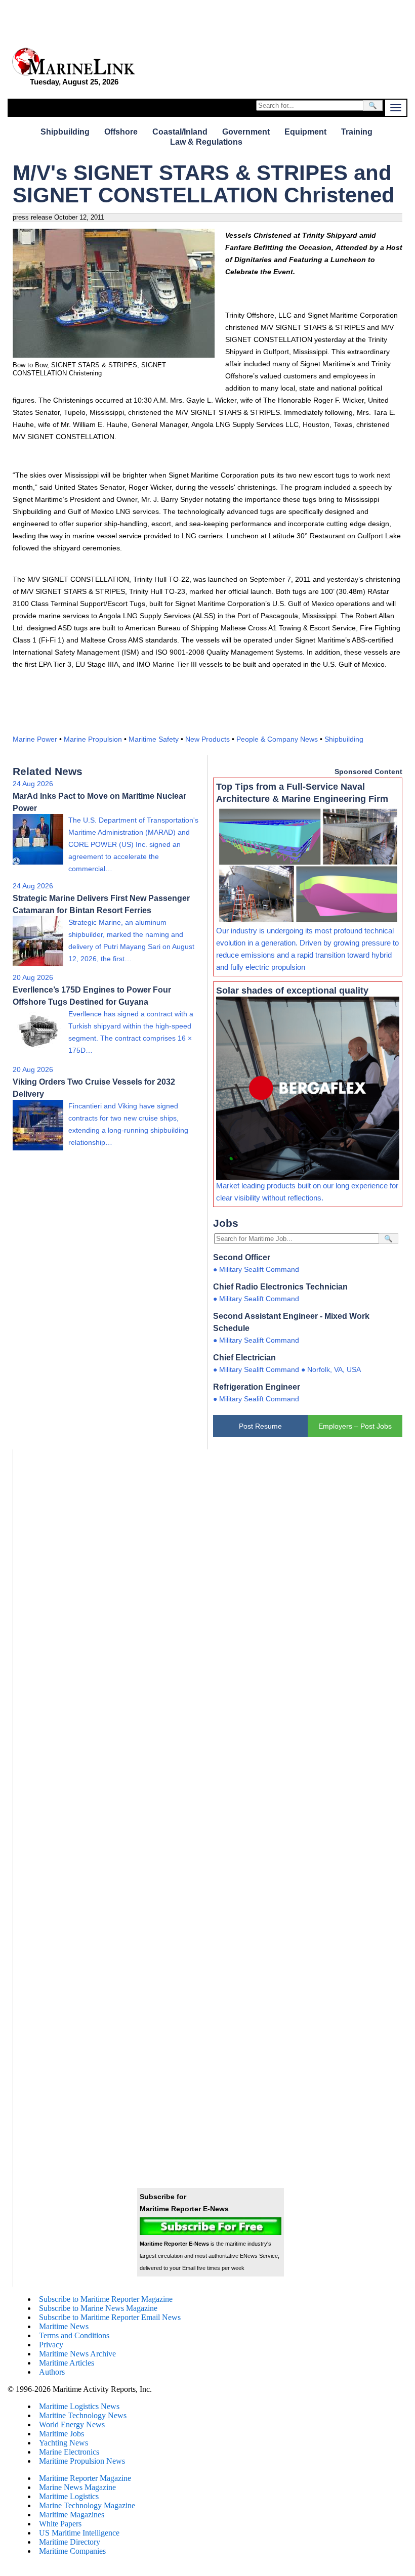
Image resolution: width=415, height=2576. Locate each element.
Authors (52, 2372)
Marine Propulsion (93, 739)
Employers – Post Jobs (355, 1426)
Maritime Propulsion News (82, 2461)
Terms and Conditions (74, 2335)
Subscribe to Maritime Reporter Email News (110, 2317)
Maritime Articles (67, 2363)
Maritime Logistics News (79, 2406)
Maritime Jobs (61, 2434)
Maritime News (64, 2326)
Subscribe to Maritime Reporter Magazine (106, 2299)
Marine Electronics (69, 2452)
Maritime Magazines (72, 2515)
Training (357, 132)
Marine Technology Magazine (87, 2505)
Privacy (51, 2345)
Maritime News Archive (77, 2354)
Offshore (121, 132)
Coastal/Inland (180, 132)
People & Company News (277, 739)
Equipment (305, 132)
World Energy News (72, 2424)
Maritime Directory (70, 2542)
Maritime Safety (154, 739)
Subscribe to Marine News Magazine (98, 2308)
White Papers (60, 2524)
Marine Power (35, 739)
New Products (207, 739)
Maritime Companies (72, 2551)
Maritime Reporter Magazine (85, 2478)
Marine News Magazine (77, 2487)
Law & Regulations (206, 142)
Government (246, 132)
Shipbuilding (65, 132)
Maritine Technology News (83, 2415)
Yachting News (64, 2443)
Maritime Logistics (69, 2496)
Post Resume (260, 1426)
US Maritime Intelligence (79, 2533)
